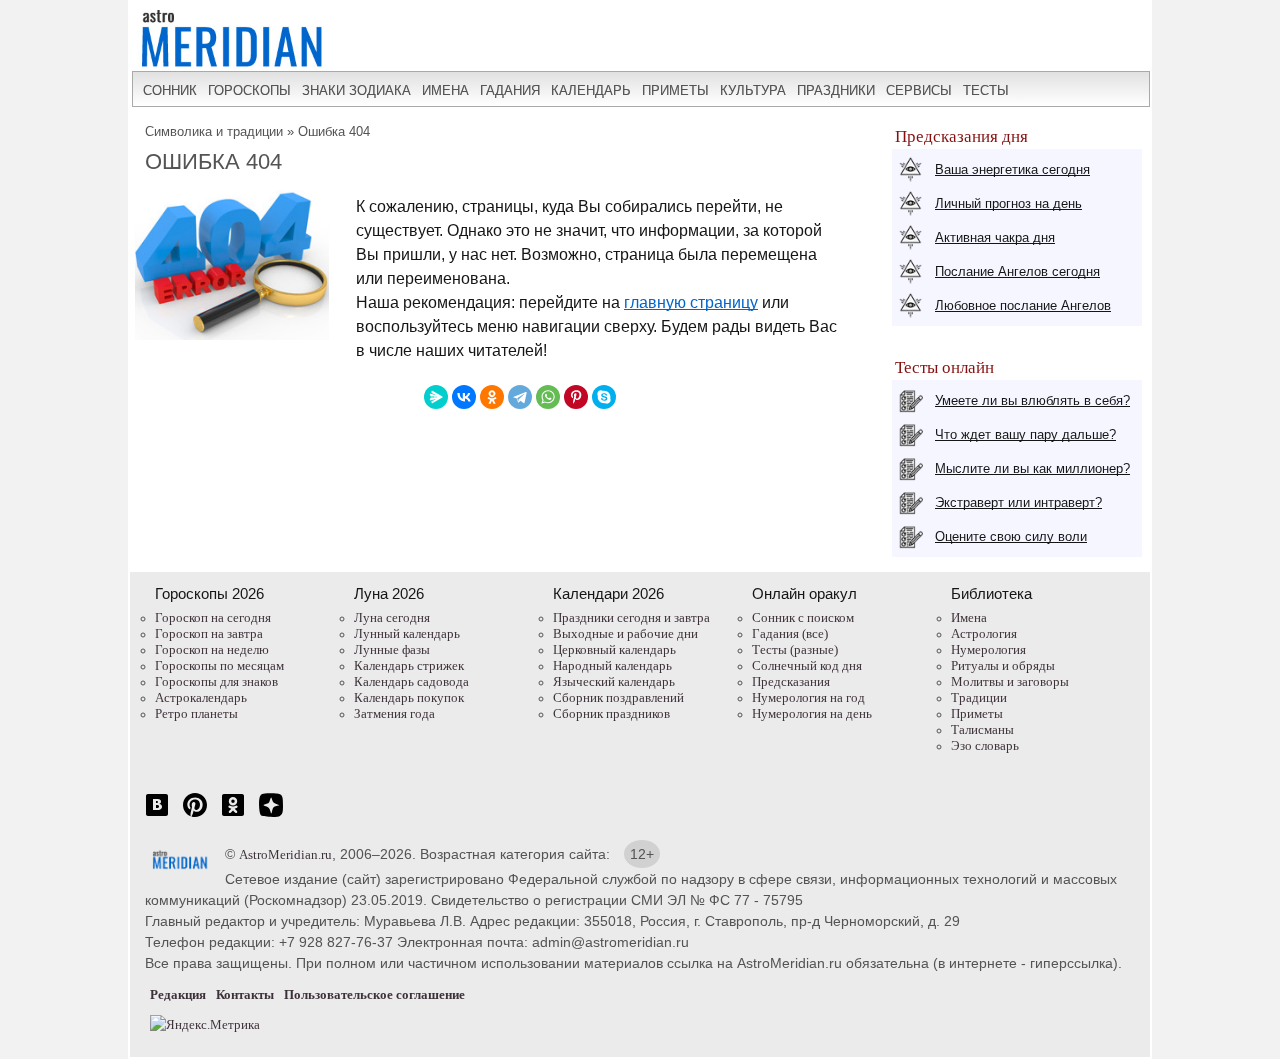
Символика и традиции (214, 131)
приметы (675, 90)
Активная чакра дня (995, 237)
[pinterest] (195, 815)
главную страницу (691, 302)
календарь (591, 90)
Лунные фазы (392, 649)
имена (445, 90)
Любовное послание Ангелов (1023, 305)
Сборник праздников (611, 713)
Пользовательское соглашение (374, 994)
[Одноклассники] (492, 397)
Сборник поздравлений (618, 697)
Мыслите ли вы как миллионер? (1032, 468)
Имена (969, 617)
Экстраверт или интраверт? (1018, 502)
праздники (836, 90)
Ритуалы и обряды (1003, 665)
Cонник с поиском (803, 617)
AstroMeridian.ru (285, 854)
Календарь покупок (409, 697)
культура (753, 90)
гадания (510, 90)
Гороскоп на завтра (209, 633)
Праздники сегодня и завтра (631, 617)
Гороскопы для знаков (216, 681)
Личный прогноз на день (1008, 203)
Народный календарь (612, 665)
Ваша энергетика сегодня (1012, 169)
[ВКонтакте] (464, 397)
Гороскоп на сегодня (213, 617)
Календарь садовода (411, 681)
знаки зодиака (356, 90)
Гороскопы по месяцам (219, 665)
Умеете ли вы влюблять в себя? (1032, 400)
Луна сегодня (392, 617)
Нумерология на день (812, 713)
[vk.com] (157, 815)
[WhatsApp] (548, 397)
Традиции (979, 697)
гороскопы (249, 90)
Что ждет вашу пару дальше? (1025, 434)
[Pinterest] (576, 397)
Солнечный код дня (807, 665)
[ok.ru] (233, 815)
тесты (986, 90)
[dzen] (271, 815)
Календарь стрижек (409, 665)
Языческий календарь (614, 681)
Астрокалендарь (201, 697)
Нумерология (988, 649)
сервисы (919, 90)
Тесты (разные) (795, 649)
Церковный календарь (614, 649)
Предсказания (791, 681)
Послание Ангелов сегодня (1017, 271)
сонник (170, 90)
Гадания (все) (790, 633)
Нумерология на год (808, 697)
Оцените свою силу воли (1011, 536)
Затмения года (394, 713)
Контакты (245, 994)
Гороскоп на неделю (212, 649)
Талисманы (982, 729)
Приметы (977, 713)
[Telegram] (520, 397)
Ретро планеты (196, 713)
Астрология (984, 633)
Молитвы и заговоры (1010, 681)
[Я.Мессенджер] (436, 397)
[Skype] (604, 397)
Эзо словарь (985, 745)
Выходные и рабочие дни (625, 633)
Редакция (178, 994)
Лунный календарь (407, 633)
